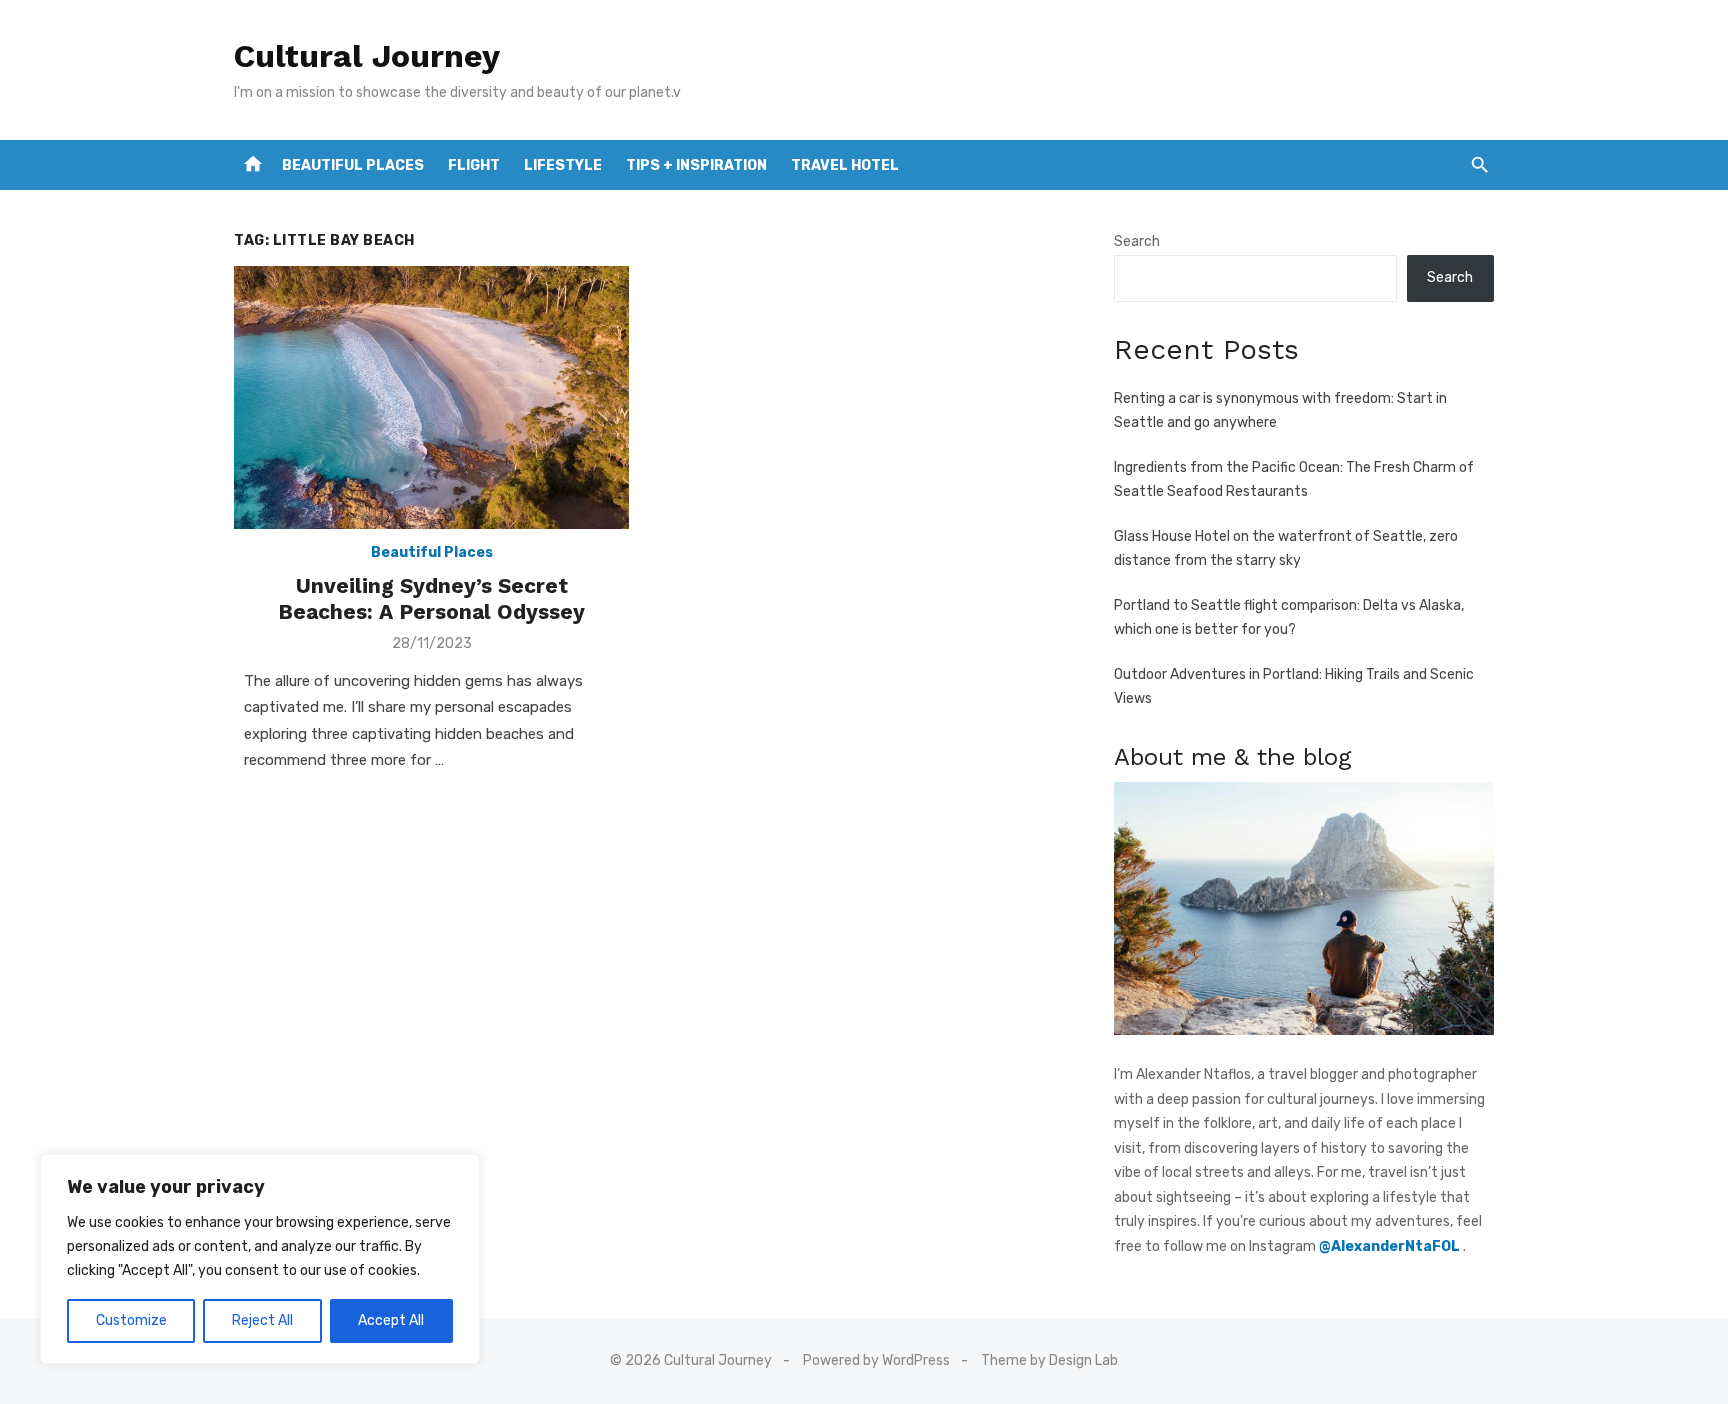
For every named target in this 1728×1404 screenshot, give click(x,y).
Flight (474, 165)
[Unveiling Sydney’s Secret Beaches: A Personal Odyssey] (431, 397)
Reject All (262, 1320)
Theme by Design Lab (1049, 1360)
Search (1137, 241)
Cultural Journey (367, 56)
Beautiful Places (353, 165)
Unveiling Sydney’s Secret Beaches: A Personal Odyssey (431, 598)
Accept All (391, 1320)
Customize (131, 1320)
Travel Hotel (845, 165)
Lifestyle (563, 165)
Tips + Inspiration (696, 165)
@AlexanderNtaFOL (1391, 1246)
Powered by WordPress (876, 1360)
